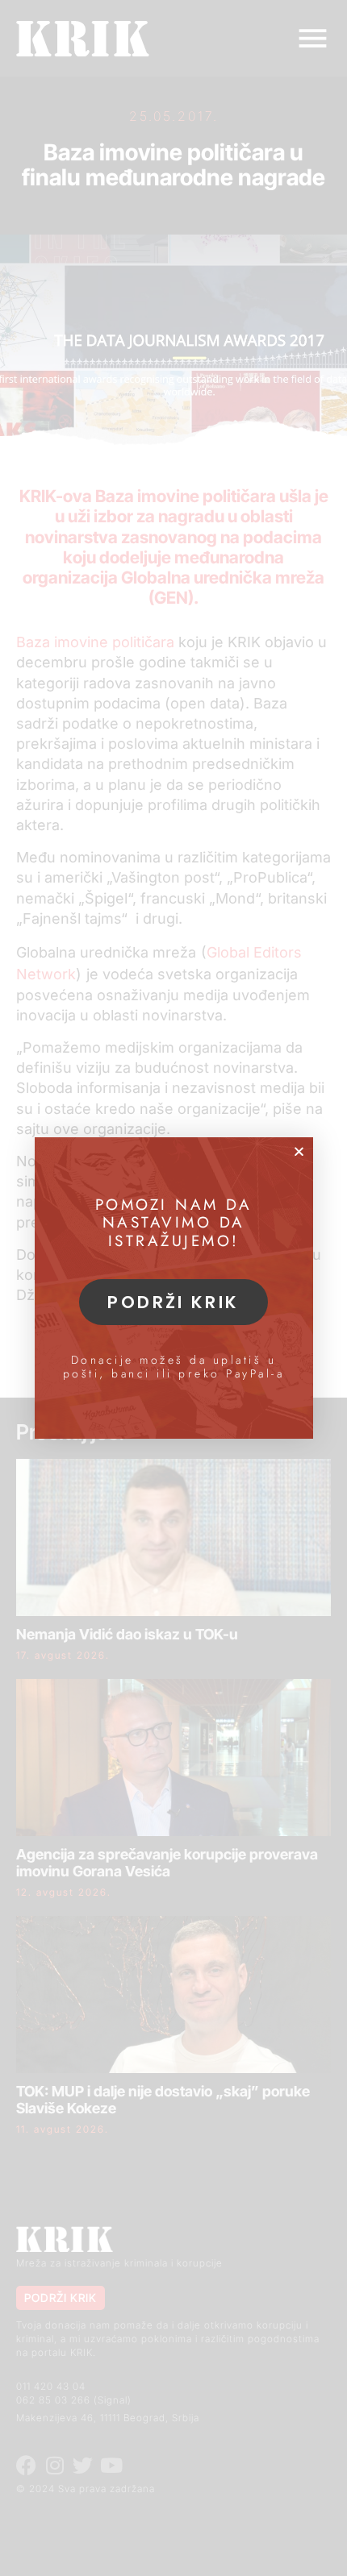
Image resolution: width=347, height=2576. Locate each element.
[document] (173, 1288)
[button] (299, 1151)
